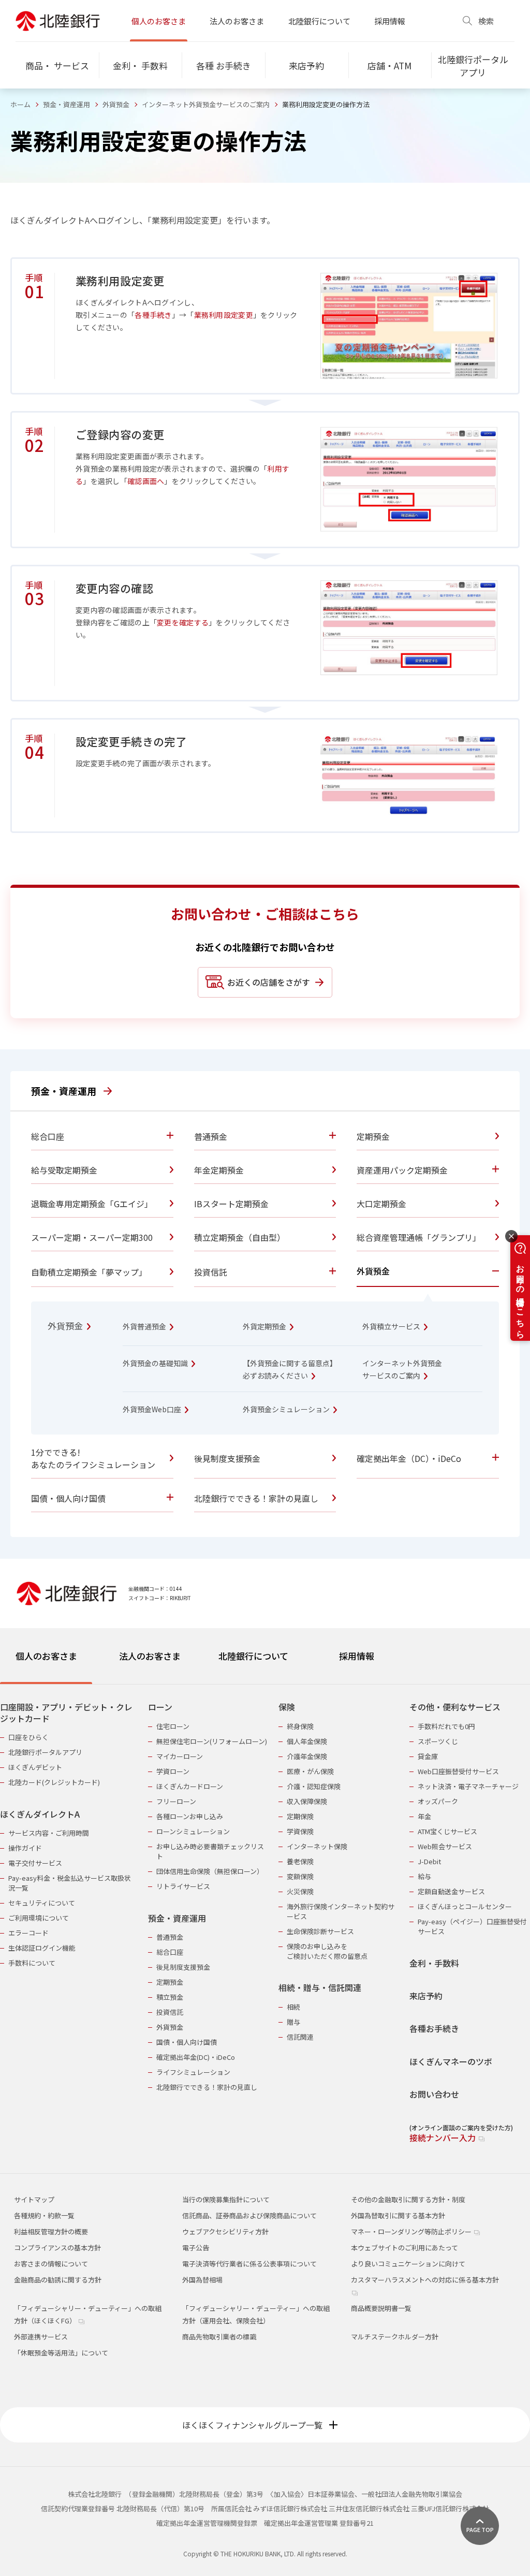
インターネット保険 (317, 1846)
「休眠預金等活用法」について (61, 2353)
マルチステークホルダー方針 (395, 2337)
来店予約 (426, 1996)
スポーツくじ (438, 1741)
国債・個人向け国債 (187, 2042)
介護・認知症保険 (314, 1786)
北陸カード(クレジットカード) (54, 1782)
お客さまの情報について (51, 2264)
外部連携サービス (41, 2337)
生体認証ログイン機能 (42, 1948)
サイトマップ (34, 2199)
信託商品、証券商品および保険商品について (249, 2215)
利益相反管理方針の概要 (51, 2231)
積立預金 (170, 1997)
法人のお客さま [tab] (150, 1656)
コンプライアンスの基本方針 (57, 2248)
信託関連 (300, 2037)
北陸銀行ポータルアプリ (45, 1752)
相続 (293, 2007)
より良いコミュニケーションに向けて (408, 2264)
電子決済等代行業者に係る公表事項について (249, 2264)
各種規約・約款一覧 (44, 2215)
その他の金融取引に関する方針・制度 (408, 2199)
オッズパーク (438, 1801)
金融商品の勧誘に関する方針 (58, 2280)
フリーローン (176, 1801)
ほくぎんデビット (35, 1767)
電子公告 (196, 2248)
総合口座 (170, 1952)
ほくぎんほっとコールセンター (465, 1906)
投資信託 (170, 2012)
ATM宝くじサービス (447, 1831)
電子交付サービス (35, 1863)
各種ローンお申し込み (190, 1816)
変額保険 (300, 1876)
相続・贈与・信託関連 (320, 1988)
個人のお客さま (159, 21)
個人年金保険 (307, 1741)
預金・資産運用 (67, 104)
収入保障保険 (307, 1801)
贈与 (293, 2022)
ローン (160, 1707)
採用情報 (390, 21)
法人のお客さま (237, 21)
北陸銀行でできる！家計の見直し (207, 2087)
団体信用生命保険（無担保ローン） (210, 1871)
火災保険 (300, 1891)
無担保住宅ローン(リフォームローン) (212, 1741)
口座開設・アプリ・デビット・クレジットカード (66, 1713)
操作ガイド (25, 1848)
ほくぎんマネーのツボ (451, 2062)
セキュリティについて (42, 1903)
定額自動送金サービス (451, 1891)
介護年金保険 (307, 1756)
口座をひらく (28, 1737)
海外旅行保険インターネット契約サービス (341, 1911)
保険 (287, 1707)
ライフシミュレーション (193, 2072)
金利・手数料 (434, 1963)
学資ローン (173, 1771)
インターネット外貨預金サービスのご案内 (206, 104)
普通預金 (170, 1937)
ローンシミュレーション (193, 1831)
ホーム (20, 104)
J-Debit (429, 1861)
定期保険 (300, 1816)
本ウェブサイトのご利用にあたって (404, 2248)
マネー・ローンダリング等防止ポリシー (412, 2231)
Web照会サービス (445, 1846)
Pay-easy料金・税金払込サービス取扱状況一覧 (70, 1883)
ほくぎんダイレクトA (40, 1814)
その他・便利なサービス (455, 1707)
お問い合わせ (434, 2094)
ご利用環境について (39, 1918)
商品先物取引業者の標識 (219, 2337)
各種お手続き (434, 2029)
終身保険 (300, 1726)
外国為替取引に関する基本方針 (398, 2215)
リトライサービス (183, 1886)
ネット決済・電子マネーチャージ (468, 1786)
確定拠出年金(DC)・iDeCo (196, 2057)
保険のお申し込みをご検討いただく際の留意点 (327, 1951)
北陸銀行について (319, 21)
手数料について (32, 1963)
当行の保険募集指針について (226, 2199)
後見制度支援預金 (183, 1967)
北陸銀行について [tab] (253, 1656)
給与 (424, 1876)
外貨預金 (116, 104)
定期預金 (170, 1982)
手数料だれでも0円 (446, 1726)
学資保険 (300, 1831)
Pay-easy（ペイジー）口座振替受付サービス (472, 1926)
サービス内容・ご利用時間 (49, 1833)
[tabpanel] (265, 1916)
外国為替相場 (202, 2280)
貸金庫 (428, 1756)
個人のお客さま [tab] (46, 1656)
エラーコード (28, 1933)
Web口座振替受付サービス (458, 1771)
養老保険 (300, 1861)
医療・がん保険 (310, 1771)
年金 (424, 1816)
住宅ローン (173, 1726)
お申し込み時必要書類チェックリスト (210, 1851)
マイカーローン (180, 1756)
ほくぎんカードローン (190, 1786)
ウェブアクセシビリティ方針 (225, 2231)
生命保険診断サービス (320, 1931)
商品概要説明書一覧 (381, 2308)
